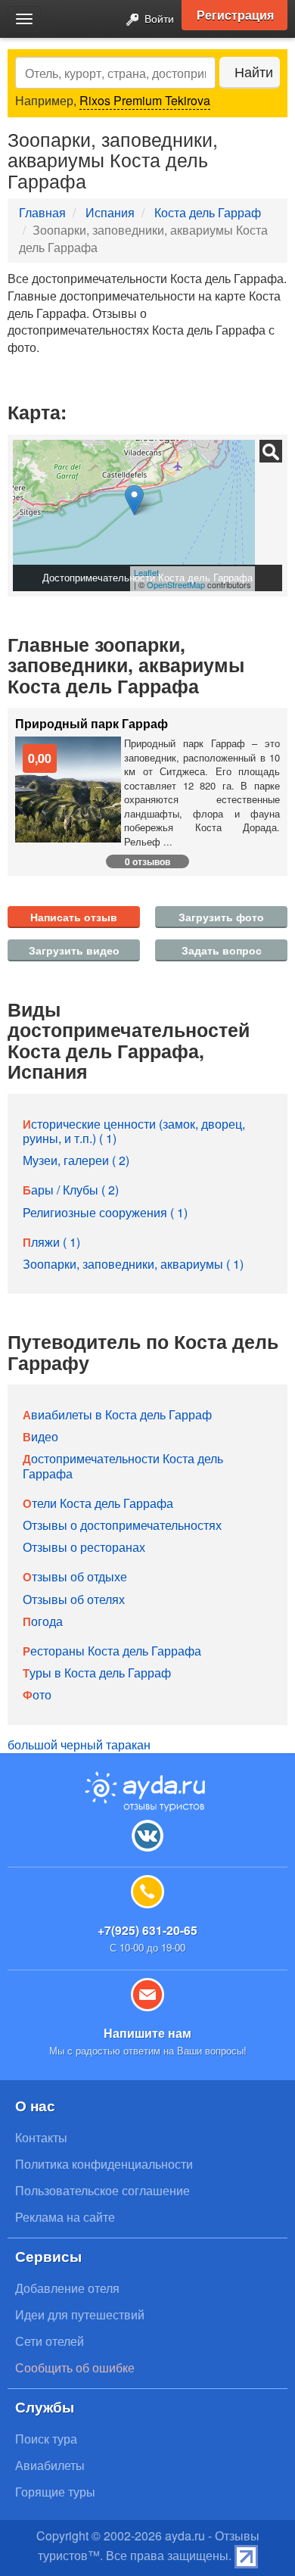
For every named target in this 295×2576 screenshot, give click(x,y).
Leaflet (146, 572)
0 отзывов (147, 861)
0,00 (40, 758)
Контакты (41, 2137)
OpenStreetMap (176, 584)
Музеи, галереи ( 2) (76, 1160)
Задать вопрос (222, 950)
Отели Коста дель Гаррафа (98, 1503)
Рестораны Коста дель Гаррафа (112, 1651)
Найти (254, 72)
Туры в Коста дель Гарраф (97, 1673)
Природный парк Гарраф (92, 724)
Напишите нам (147, 2033)
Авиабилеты (50, 2465)
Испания (110, 212)
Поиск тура (46, 2439)
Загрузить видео (74, 950)
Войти (158, 18)
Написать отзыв (74, 917)
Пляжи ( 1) (51, 1242)
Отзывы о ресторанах (84, 1547)
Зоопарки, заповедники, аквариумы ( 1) (133, 1264)
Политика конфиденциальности (104, 2164)
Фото (37, 1694)
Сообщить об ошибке (75, 2367)
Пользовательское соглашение (102, 2190)
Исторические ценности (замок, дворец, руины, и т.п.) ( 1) (134, 1131)
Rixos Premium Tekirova (145, 100)
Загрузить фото (221, 917)
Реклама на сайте (65, 2217)
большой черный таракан (79, 1744)
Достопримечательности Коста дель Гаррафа (123, 1466)
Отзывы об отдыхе (75, 1576)
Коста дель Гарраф (208, 212)
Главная (42, 212)
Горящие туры (55, 2492)
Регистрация (235, 15)
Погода (43, 1621)
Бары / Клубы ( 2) (71, 1190)
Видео (40, 1436)
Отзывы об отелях (74, 1599)
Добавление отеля (67, 2288)
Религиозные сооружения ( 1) (105, 1212)
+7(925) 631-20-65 (147, 1930)
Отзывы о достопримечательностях (122, 1525)
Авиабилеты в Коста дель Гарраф (117, 1414)
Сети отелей (50, 2341)
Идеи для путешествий (80, 2314)
